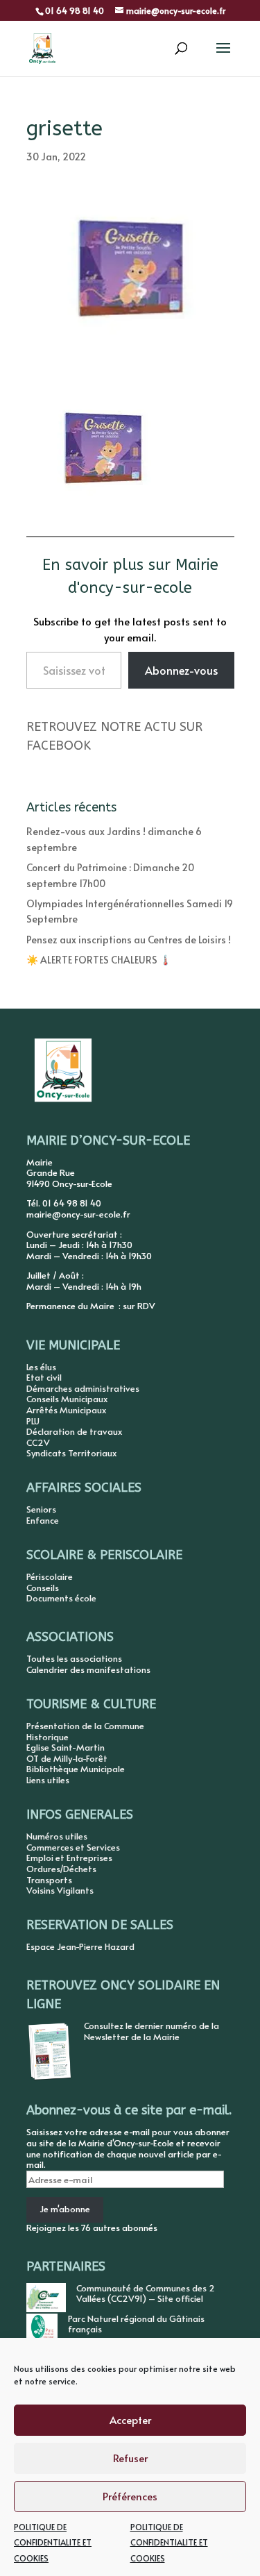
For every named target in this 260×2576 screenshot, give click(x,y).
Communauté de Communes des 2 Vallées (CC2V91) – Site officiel (146, 2293)
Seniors (41, 1509)
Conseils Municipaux (67, 1399)
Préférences (130, 2496)
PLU (33, 1421)
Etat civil (44, 1377)
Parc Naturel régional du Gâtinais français (136, 2324)
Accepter (130, 2419)
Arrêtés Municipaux (66, 1410)
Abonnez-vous (181, 670)
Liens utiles (48, 1780)
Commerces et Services (73, 1847)
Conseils (43, 1588)
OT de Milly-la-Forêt (67, 1758)
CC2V (38, 1442)
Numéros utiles (57, 1836)
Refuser (130, 2458)
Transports (49, 1880)
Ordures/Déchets (61, 1869)
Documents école (61, 1598)
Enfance (43, 1520)
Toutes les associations (74, 1658)
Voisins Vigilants (60, 1890)
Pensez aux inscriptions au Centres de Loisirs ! (129, 940)
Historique (47, 1737)
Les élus (41, 1367)
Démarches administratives (83, 1388)
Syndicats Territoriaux (71, 1453)
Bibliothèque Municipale (76, 1769)
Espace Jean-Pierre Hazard (80, 1946)
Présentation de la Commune (85, 1726)
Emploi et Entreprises (69, 1858)
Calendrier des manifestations (88, 1669)
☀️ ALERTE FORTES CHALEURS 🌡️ (99, 960)
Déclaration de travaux (74, 1431)
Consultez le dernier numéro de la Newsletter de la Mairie (151, 2031)
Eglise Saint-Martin (66, 1747)
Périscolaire (50, 1576)
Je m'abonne (65, 2209)
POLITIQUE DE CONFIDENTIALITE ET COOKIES (53, 2542)
